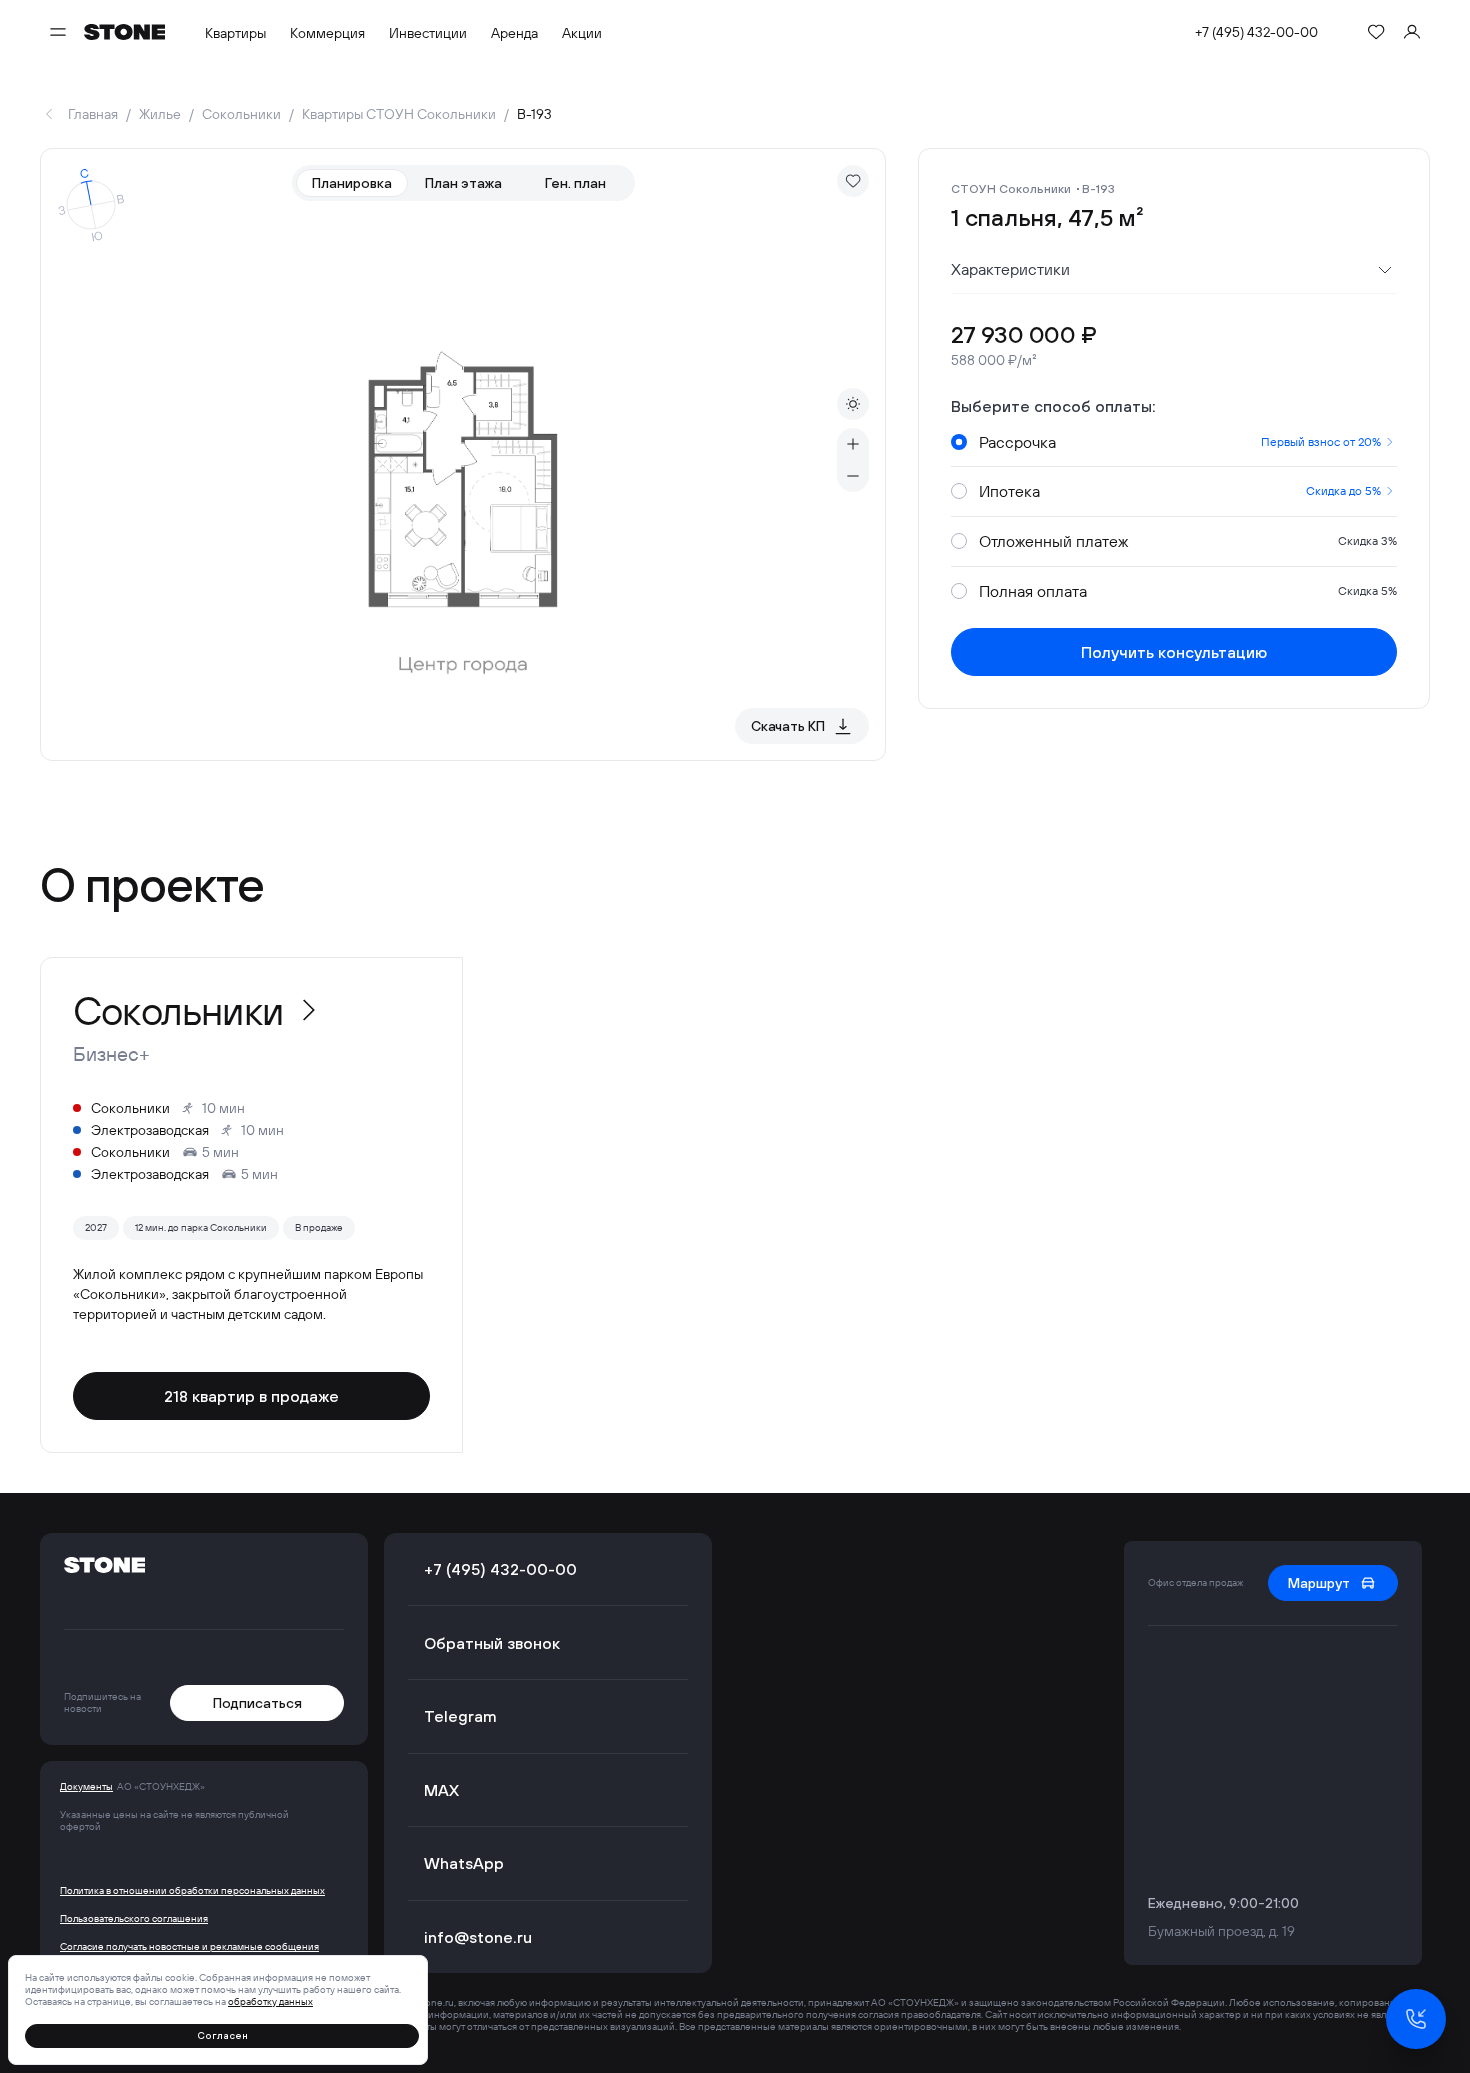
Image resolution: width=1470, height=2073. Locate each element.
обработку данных (270, 2001)
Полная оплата (1188, 591)
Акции (582, 33)
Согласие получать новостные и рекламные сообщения (189, 1947)
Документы (86, 1787)
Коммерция (327, 33)
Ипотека (1180, 491)
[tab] (352, 183)
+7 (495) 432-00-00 (1256, 32)
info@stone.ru (478, 1937)
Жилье (160, 114)
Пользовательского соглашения (134, 1919)
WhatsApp (464, 1863)
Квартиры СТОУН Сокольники (399, 114)
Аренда (514, 33)
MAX (441, 1790)
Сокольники (241, 114)
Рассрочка (1180, 442)
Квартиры (235, 33)
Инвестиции (428, 33)
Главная (93, 114)
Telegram (460, 1716)
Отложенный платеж (1188, 541)
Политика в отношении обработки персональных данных (192, 1891)
